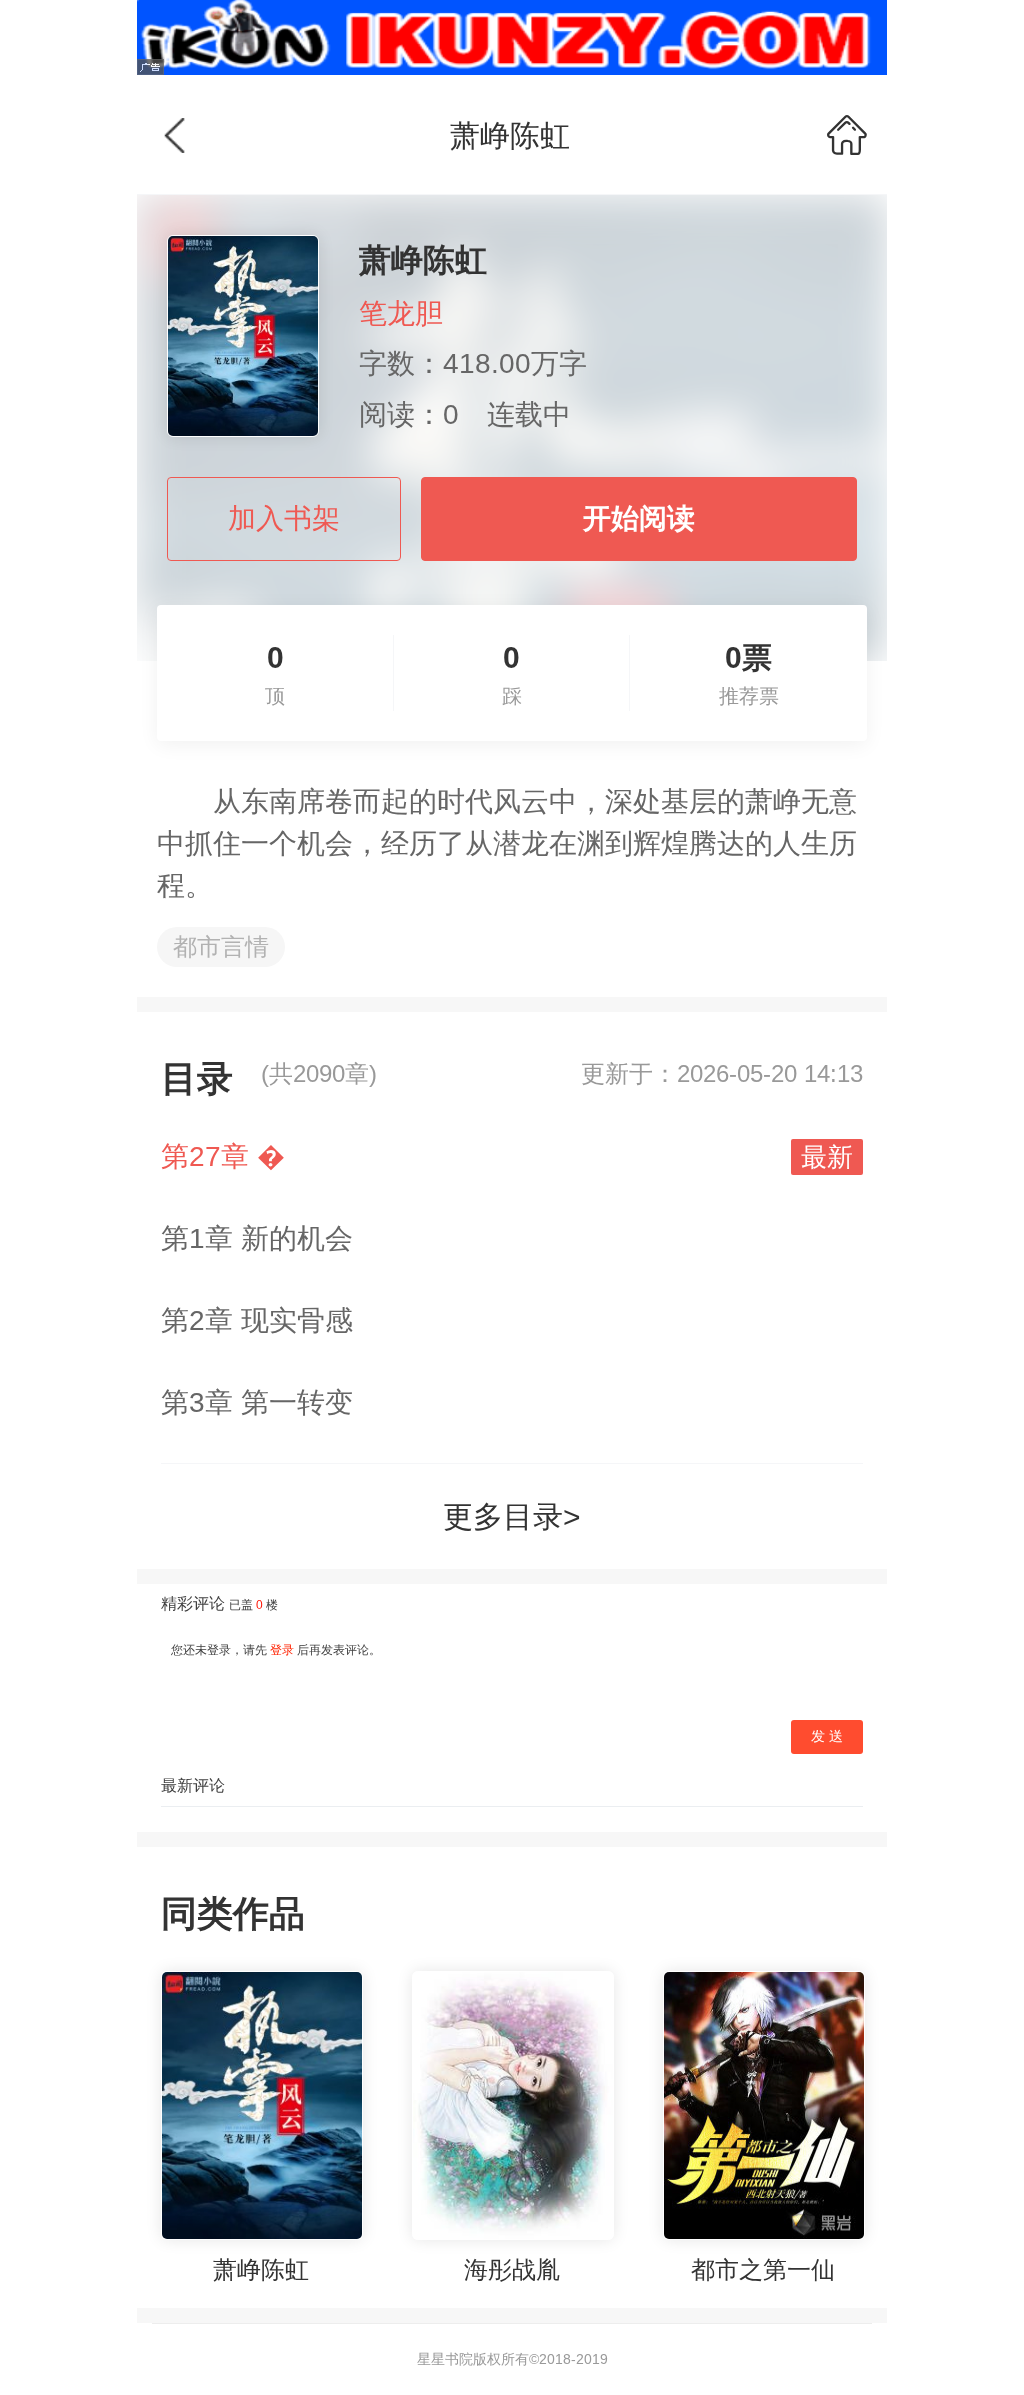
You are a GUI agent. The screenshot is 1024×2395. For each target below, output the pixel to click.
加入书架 (284, 518)
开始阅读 (639, 518)
